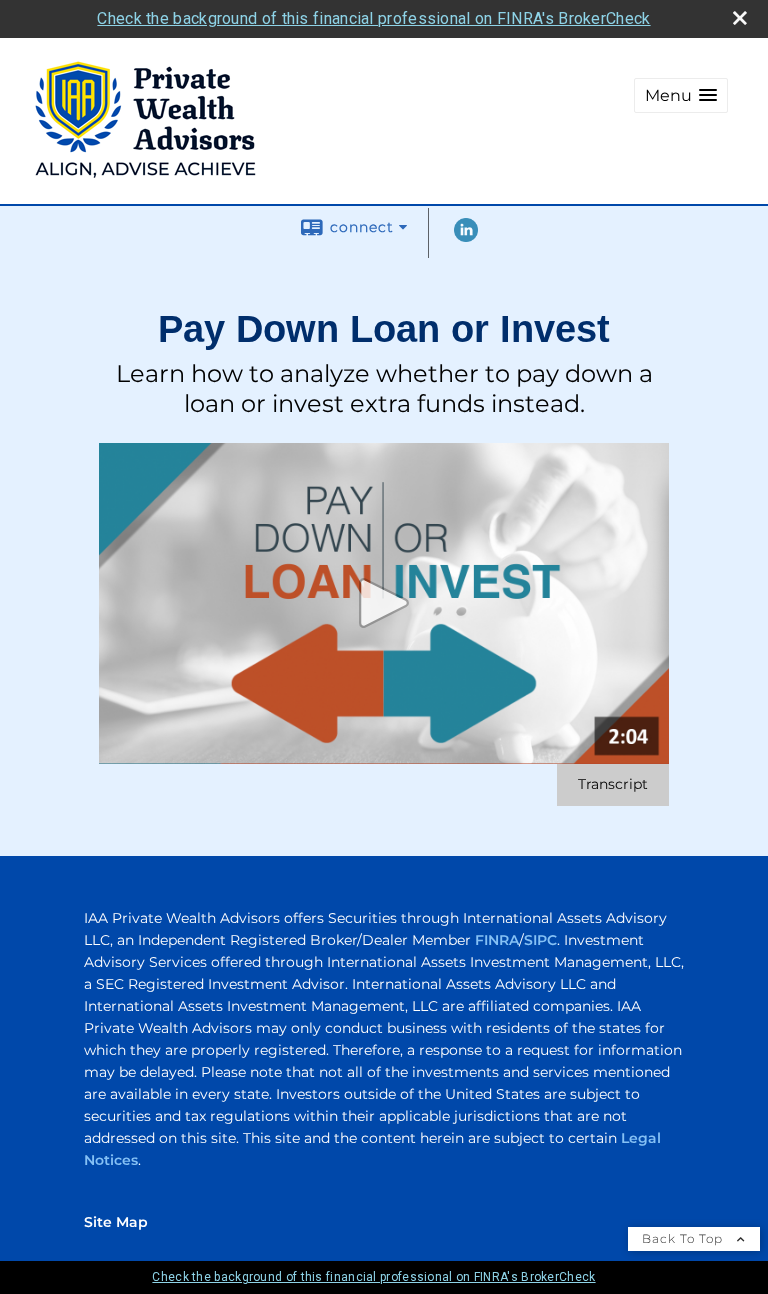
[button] (681, 95)
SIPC (540, 940)
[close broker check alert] (740, 18)
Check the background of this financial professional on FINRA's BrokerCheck (373, 18)
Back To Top (684, 1238)
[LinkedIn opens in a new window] (466, 237)
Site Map (116, 1222)
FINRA (497, 940)
